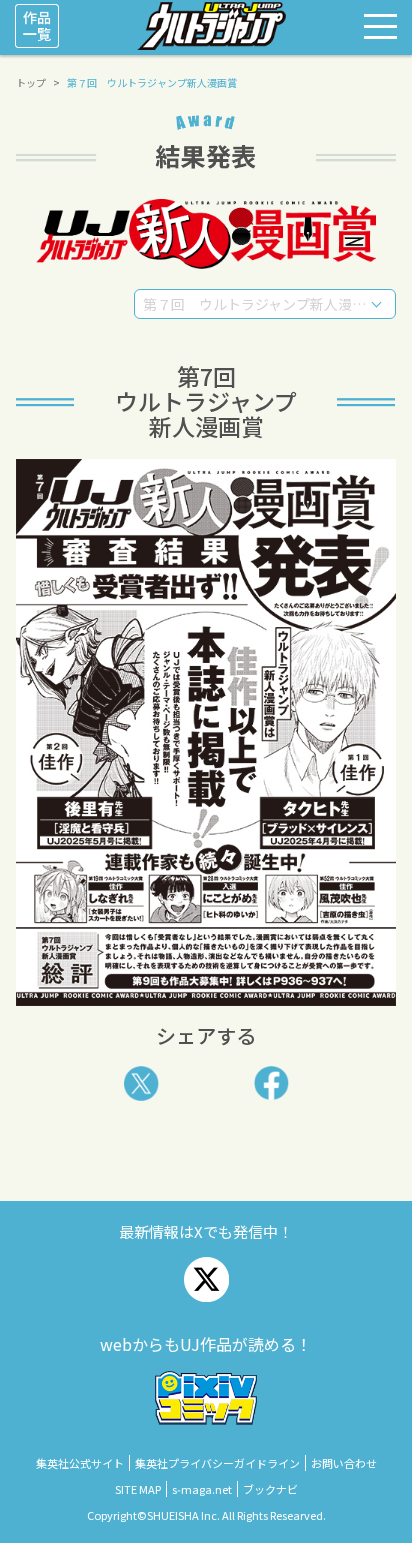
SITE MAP (138, 1489)
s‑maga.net (202, 1489)
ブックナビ (270, 1489)
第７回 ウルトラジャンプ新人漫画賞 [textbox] (261, 304)
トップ (31, 82)
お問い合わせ (344, 1463)
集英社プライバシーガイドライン (217, 1463)
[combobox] (265, 304)
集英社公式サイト (80, 1463)
